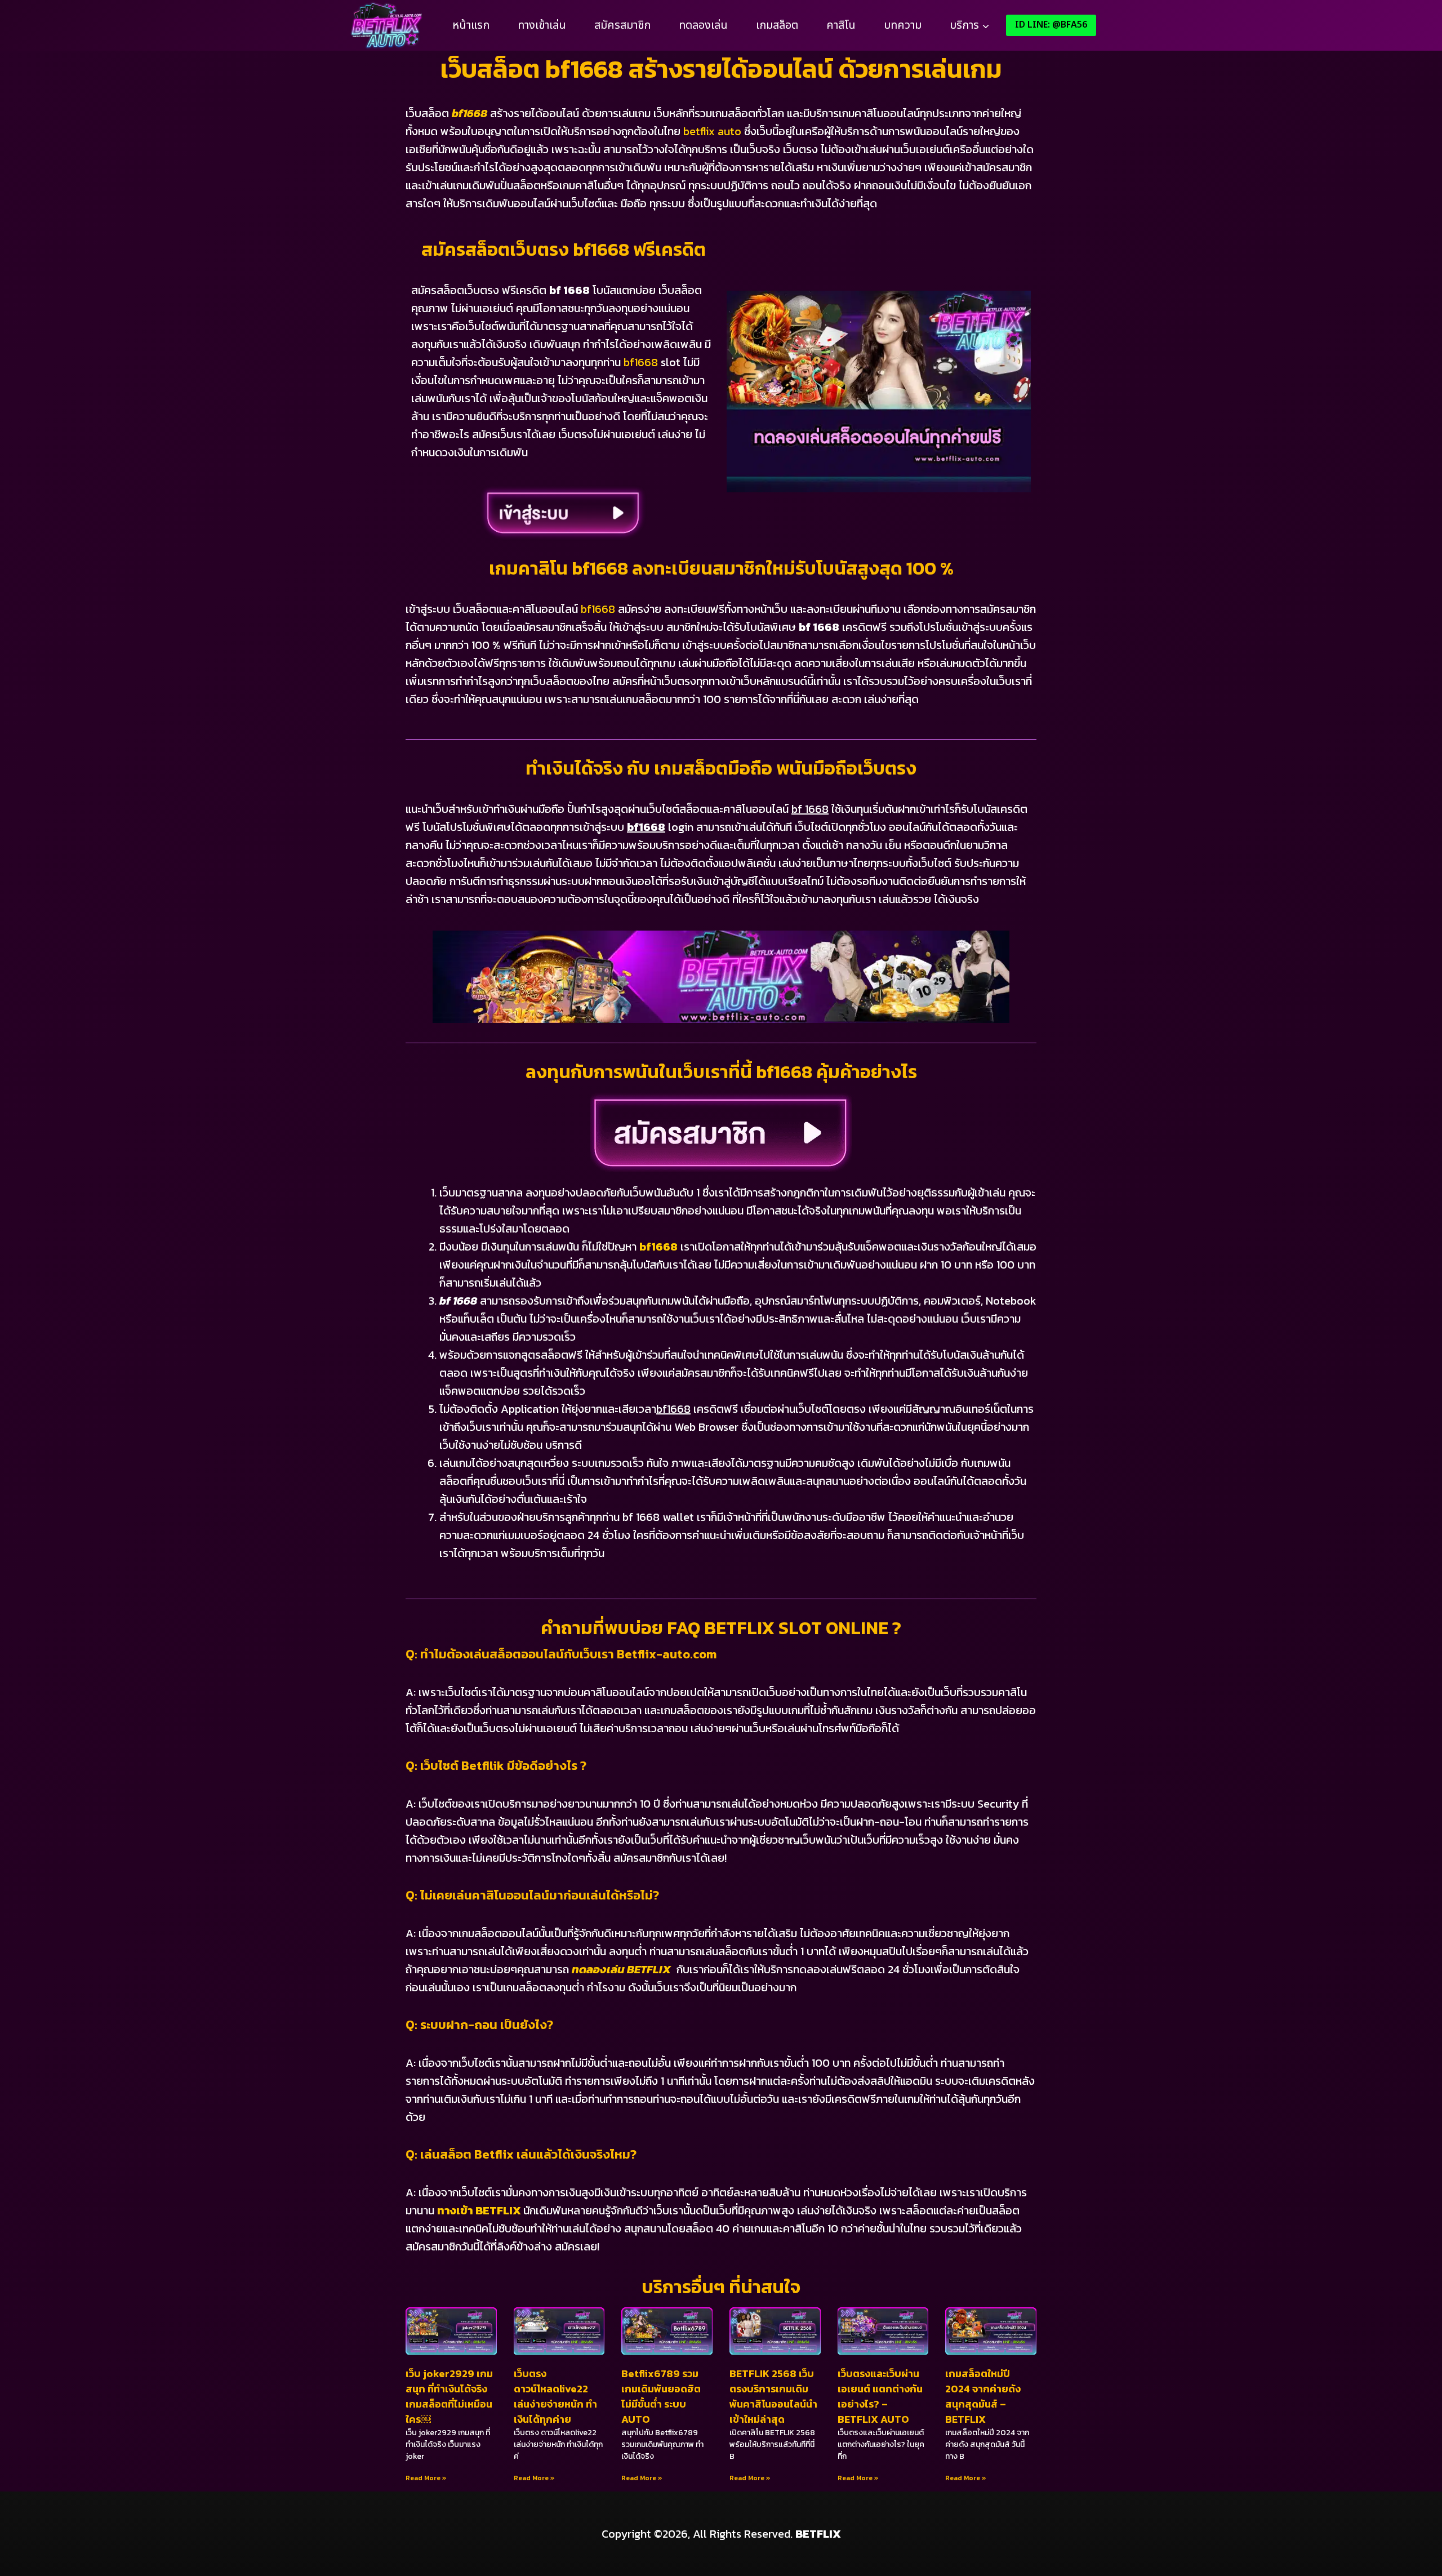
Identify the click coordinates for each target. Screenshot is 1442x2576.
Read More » (426, 2478)
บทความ (903, 25)
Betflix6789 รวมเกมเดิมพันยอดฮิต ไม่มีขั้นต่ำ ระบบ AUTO (661, 2396)
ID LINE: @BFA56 (1051, 25)
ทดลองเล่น (703, 25)
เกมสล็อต (777, 25)
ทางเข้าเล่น (542, 25)
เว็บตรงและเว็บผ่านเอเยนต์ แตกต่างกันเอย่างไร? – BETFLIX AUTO (880, 2396)
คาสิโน (841, 25)
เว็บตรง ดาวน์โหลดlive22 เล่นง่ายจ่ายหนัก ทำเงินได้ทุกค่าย (555, 2396)
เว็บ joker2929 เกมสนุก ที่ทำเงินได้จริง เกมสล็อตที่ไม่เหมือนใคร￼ (449, 2396)
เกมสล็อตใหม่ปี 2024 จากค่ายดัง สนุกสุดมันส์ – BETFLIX (983, 2396)
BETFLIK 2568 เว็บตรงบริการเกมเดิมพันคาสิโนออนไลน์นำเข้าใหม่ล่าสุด (773, 2396)
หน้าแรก (471, 25)
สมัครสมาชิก (622, 25)
